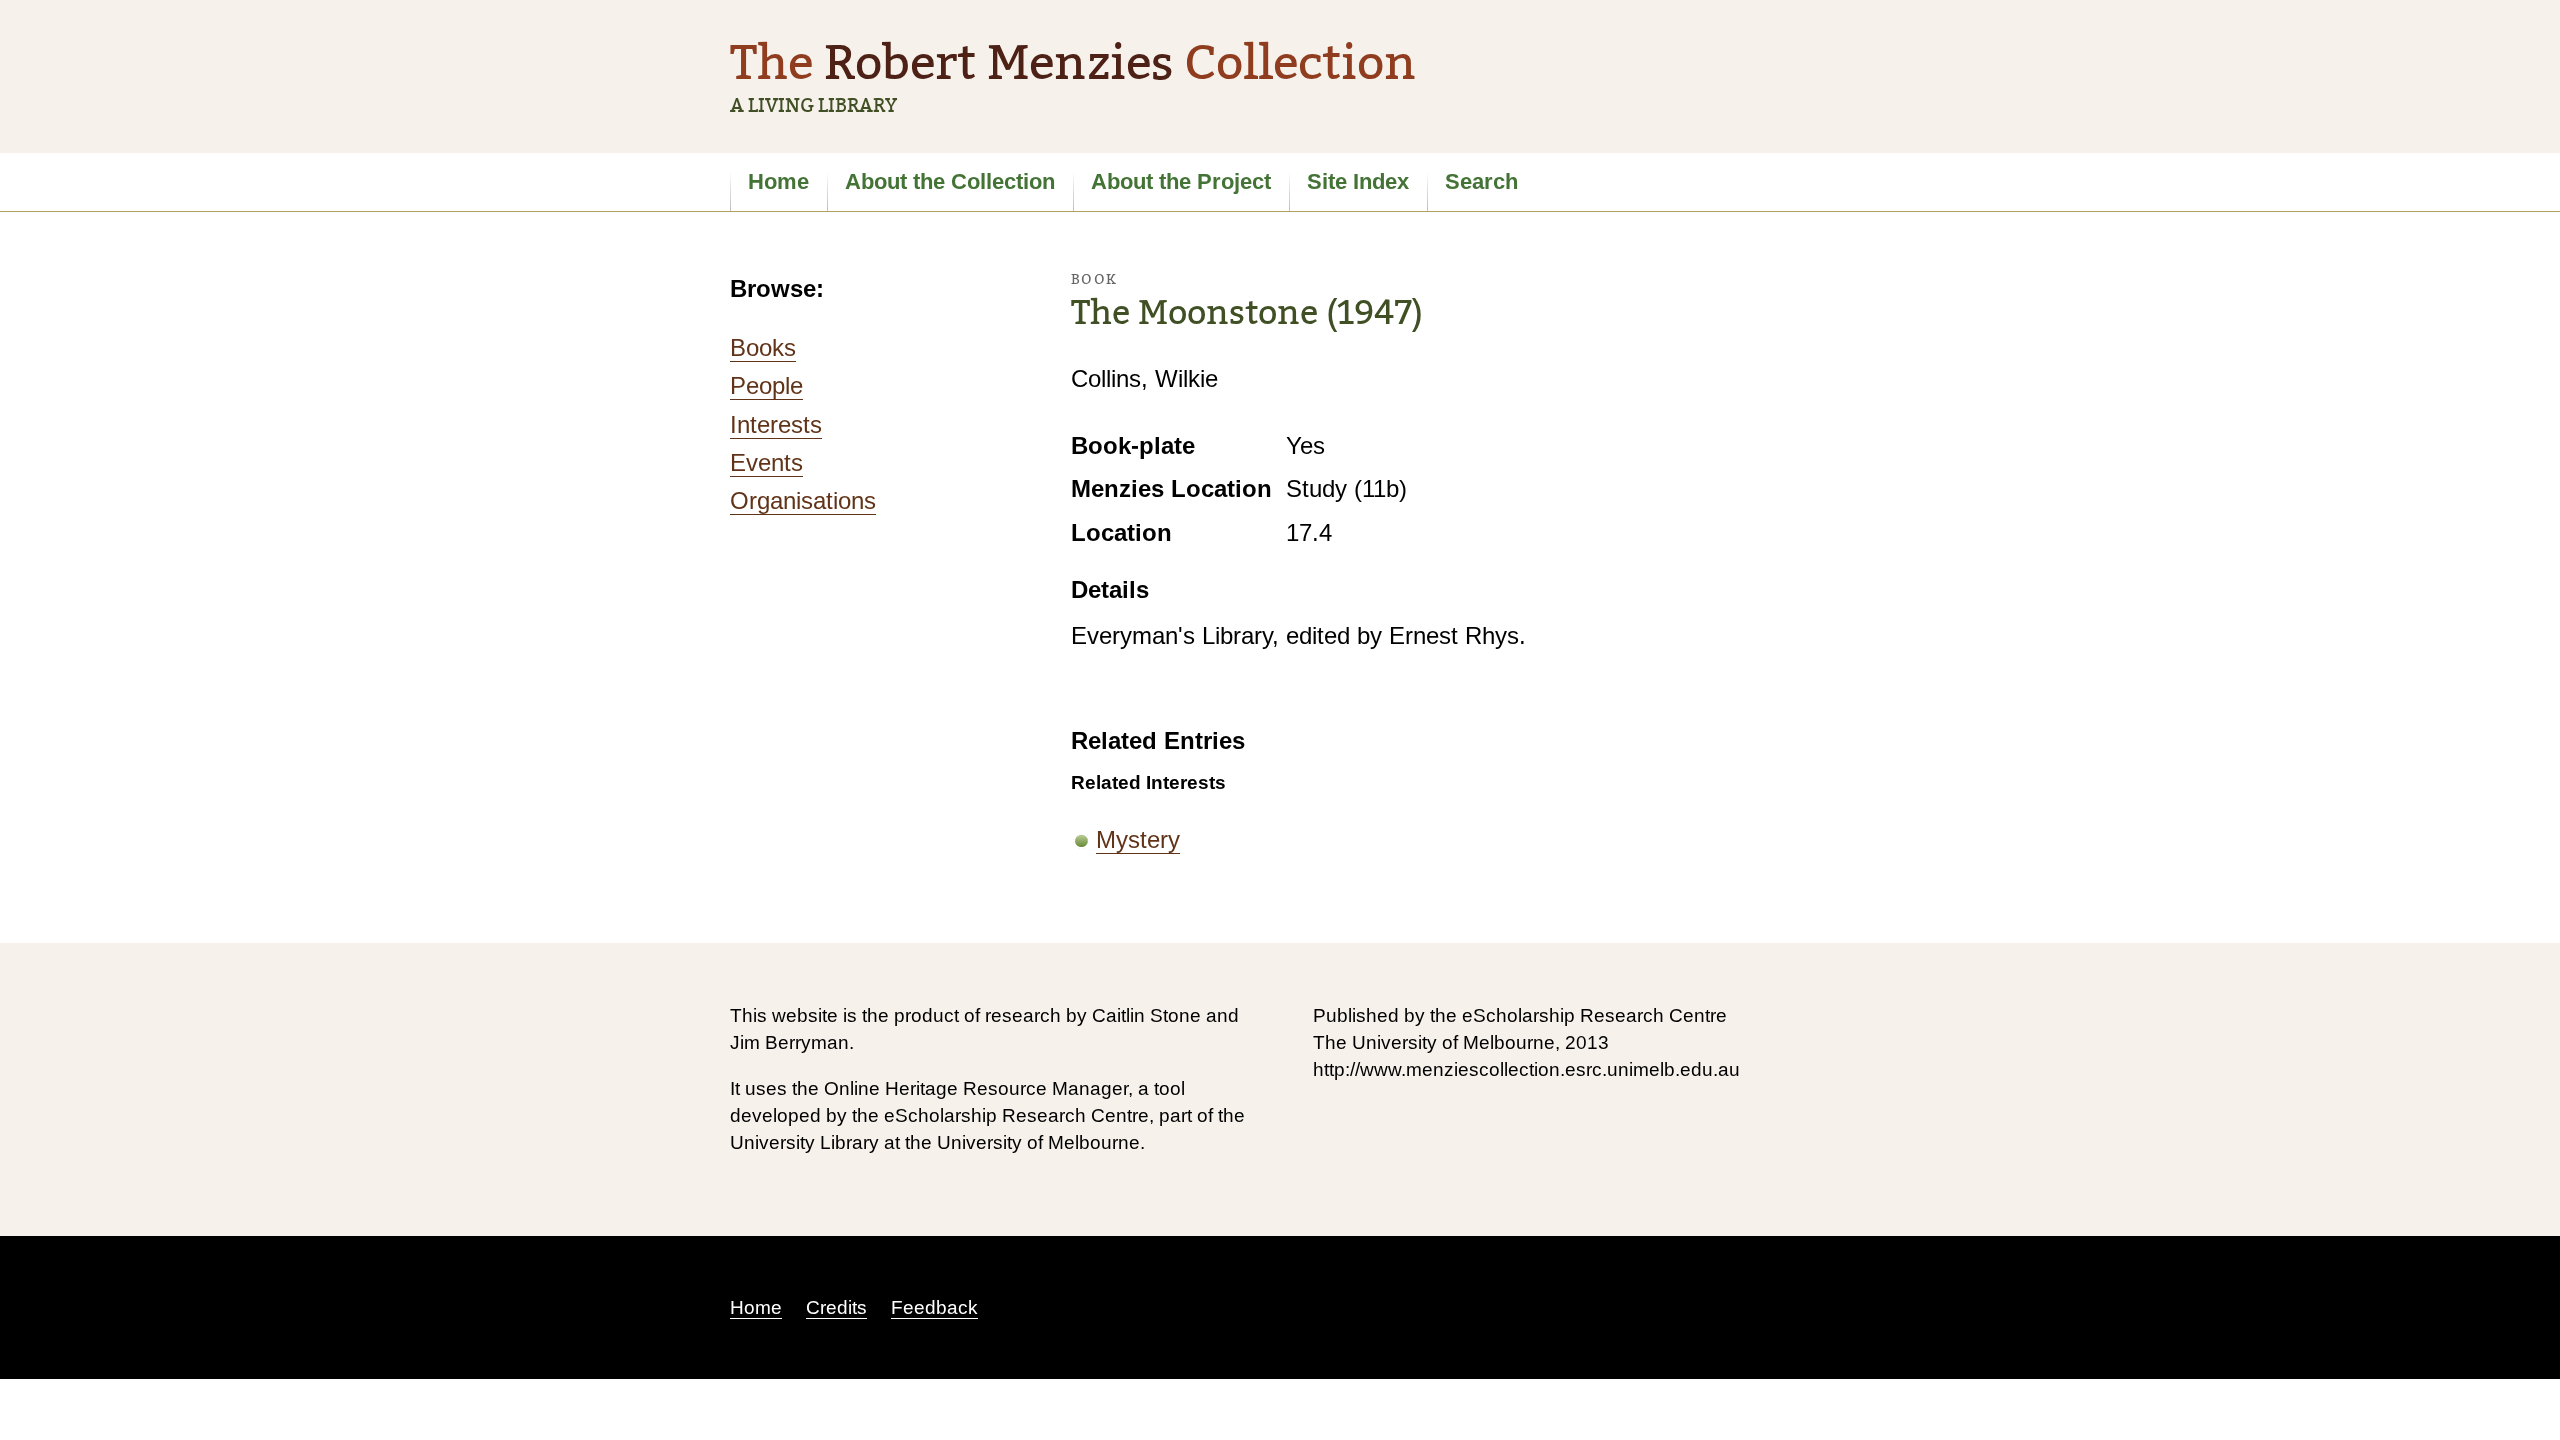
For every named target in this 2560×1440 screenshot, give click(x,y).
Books (763, 347)
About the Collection (950, 181)
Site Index (1358, 181)
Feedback (934, 1307)
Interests (776, 424)
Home (778, 181)
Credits (836, 1307)
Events (766, 462)
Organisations (803, 500)
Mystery (1138, 839)
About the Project (1181, 181)
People (766, 385)
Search (1481, 181)
